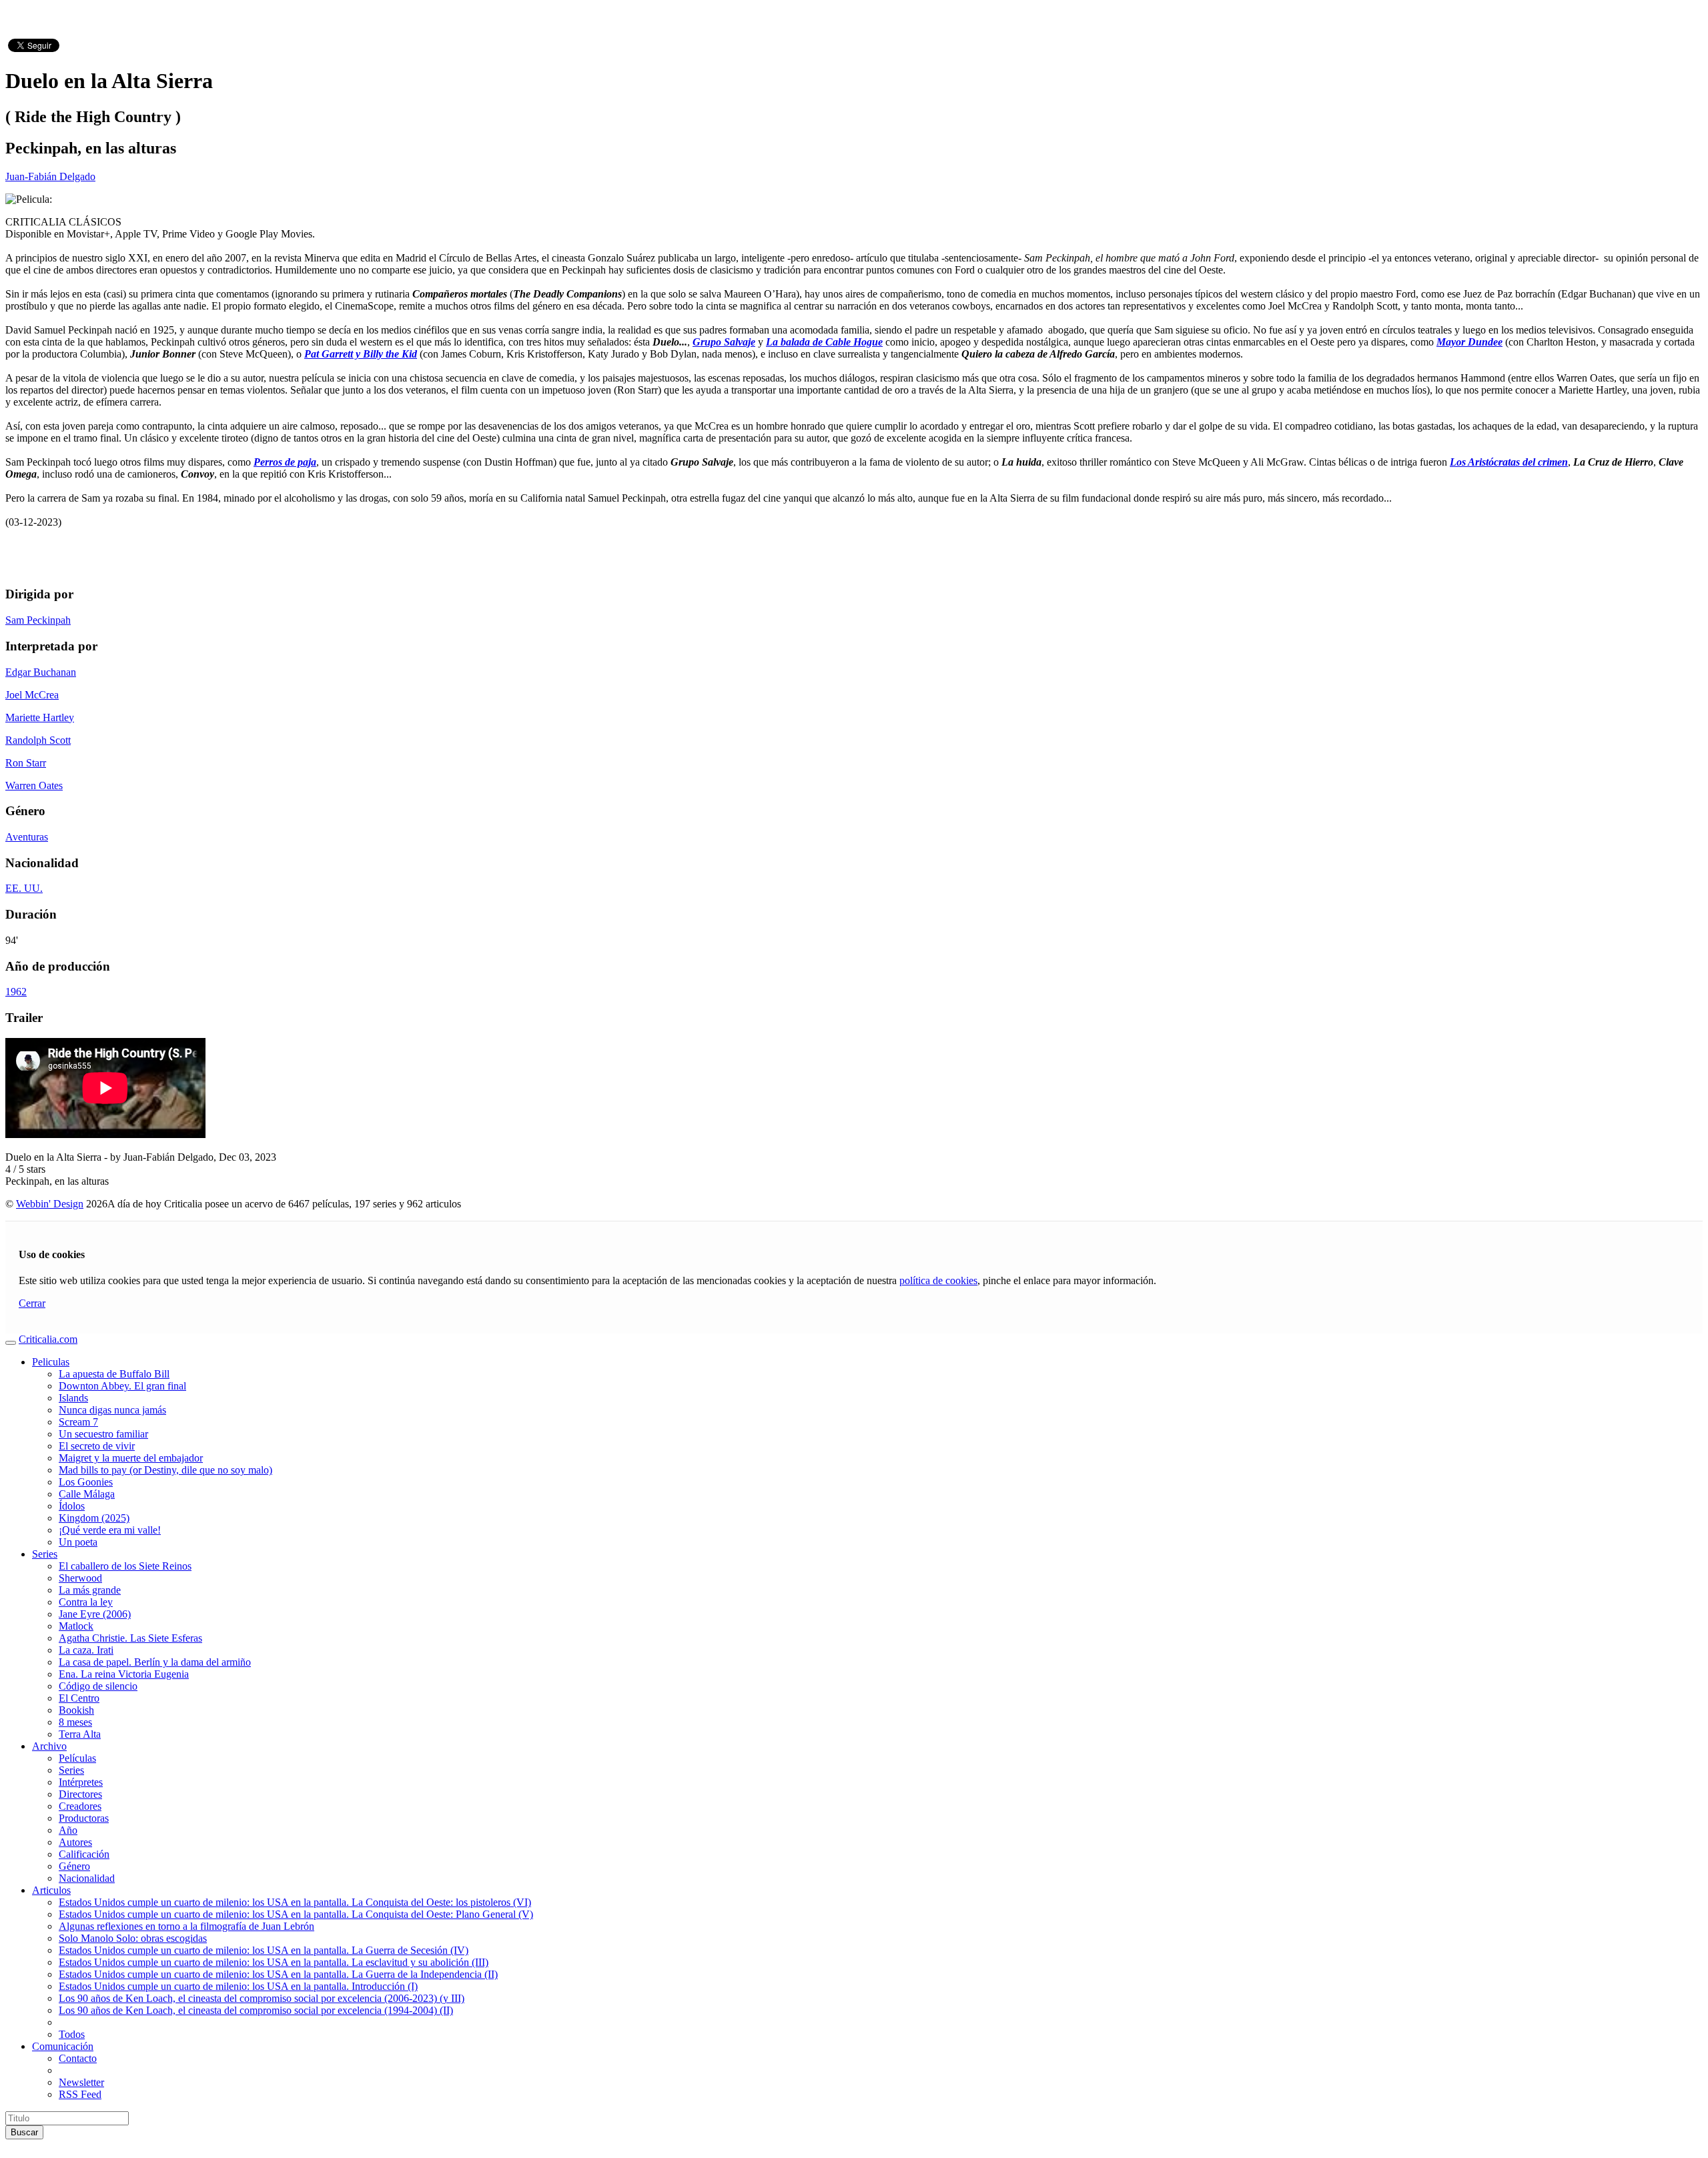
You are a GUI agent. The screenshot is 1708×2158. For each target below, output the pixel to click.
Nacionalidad (87, 1878)
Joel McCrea (32, 695)
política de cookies (938, 1280)
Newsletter (81, 2082)
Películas (77, 1758)
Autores (75, 1842)
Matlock (76, 1626)
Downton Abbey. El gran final (122, 1386)
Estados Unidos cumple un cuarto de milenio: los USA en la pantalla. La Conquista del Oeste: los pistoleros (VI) (295, 1902)
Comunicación (63, 2046)
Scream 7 (78, 1422)
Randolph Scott (38, 740)
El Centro (79, 1698)
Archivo (49, 1746)
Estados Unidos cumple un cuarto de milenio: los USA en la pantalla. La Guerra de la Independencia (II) (278, 1974)
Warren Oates (34, 785)
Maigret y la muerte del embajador (131, 1458)
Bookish (76, 1710)
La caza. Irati (86, 1650)
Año (68, 1830)
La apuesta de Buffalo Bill (114, 1374)
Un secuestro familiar (103, 1434)
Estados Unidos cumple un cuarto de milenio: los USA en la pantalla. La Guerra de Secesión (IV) (264, 1950)
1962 (16, 992)
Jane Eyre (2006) (95, 1614)
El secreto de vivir (97, 1446)
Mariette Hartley (40, 717)
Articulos (51, 1890)
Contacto (78, 2058)
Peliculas (51, 1362)
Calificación (84, 1854)
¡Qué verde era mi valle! (110, 1530)
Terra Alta (80, 1734)
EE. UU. (24, 888)
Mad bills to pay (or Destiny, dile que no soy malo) (165, 1470)
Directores (80, 1794)
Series (45, 1554)
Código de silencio (98, 1686)
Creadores (80, 1806)
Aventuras (27, 837)
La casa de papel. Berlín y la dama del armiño (155, 1662)
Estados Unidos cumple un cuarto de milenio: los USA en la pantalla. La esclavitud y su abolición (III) (274, 1962)
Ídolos (72, 1506)
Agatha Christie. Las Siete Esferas (130, 1638)
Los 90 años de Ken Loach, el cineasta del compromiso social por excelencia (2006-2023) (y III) (262, 1998)
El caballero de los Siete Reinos (125, 1566)
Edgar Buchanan (41, 672)
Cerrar (32, 1303)
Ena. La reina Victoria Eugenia (124, 1674)
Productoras (84, 1818)
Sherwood (80, 1578)
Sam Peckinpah (38, 620)
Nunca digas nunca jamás (112, 1410)
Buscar (24, 2132)
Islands (73, 1398)
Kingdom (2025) (94, 1518)
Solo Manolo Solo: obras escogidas (133, 1938)
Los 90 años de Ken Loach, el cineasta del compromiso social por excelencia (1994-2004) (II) (256, 2010)
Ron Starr (26, 763)
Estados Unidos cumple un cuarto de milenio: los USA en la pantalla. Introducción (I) (238, 1986)
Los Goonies (86, 1482)
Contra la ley (86, 1602)
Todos (72, 2034)
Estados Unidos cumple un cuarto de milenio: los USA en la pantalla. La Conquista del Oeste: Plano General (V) (296, 1914)
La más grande (90, 1590)
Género (74, 1866)
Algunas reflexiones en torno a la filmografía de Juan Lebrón (186, 1926)
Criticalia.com (48, 1339)
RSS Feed (80, 2094)
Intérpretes (81, 1782)
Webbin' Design (50, 1204)
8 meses (75, 1722)
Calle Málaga (87, 1494)
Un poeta (78, 1542)
